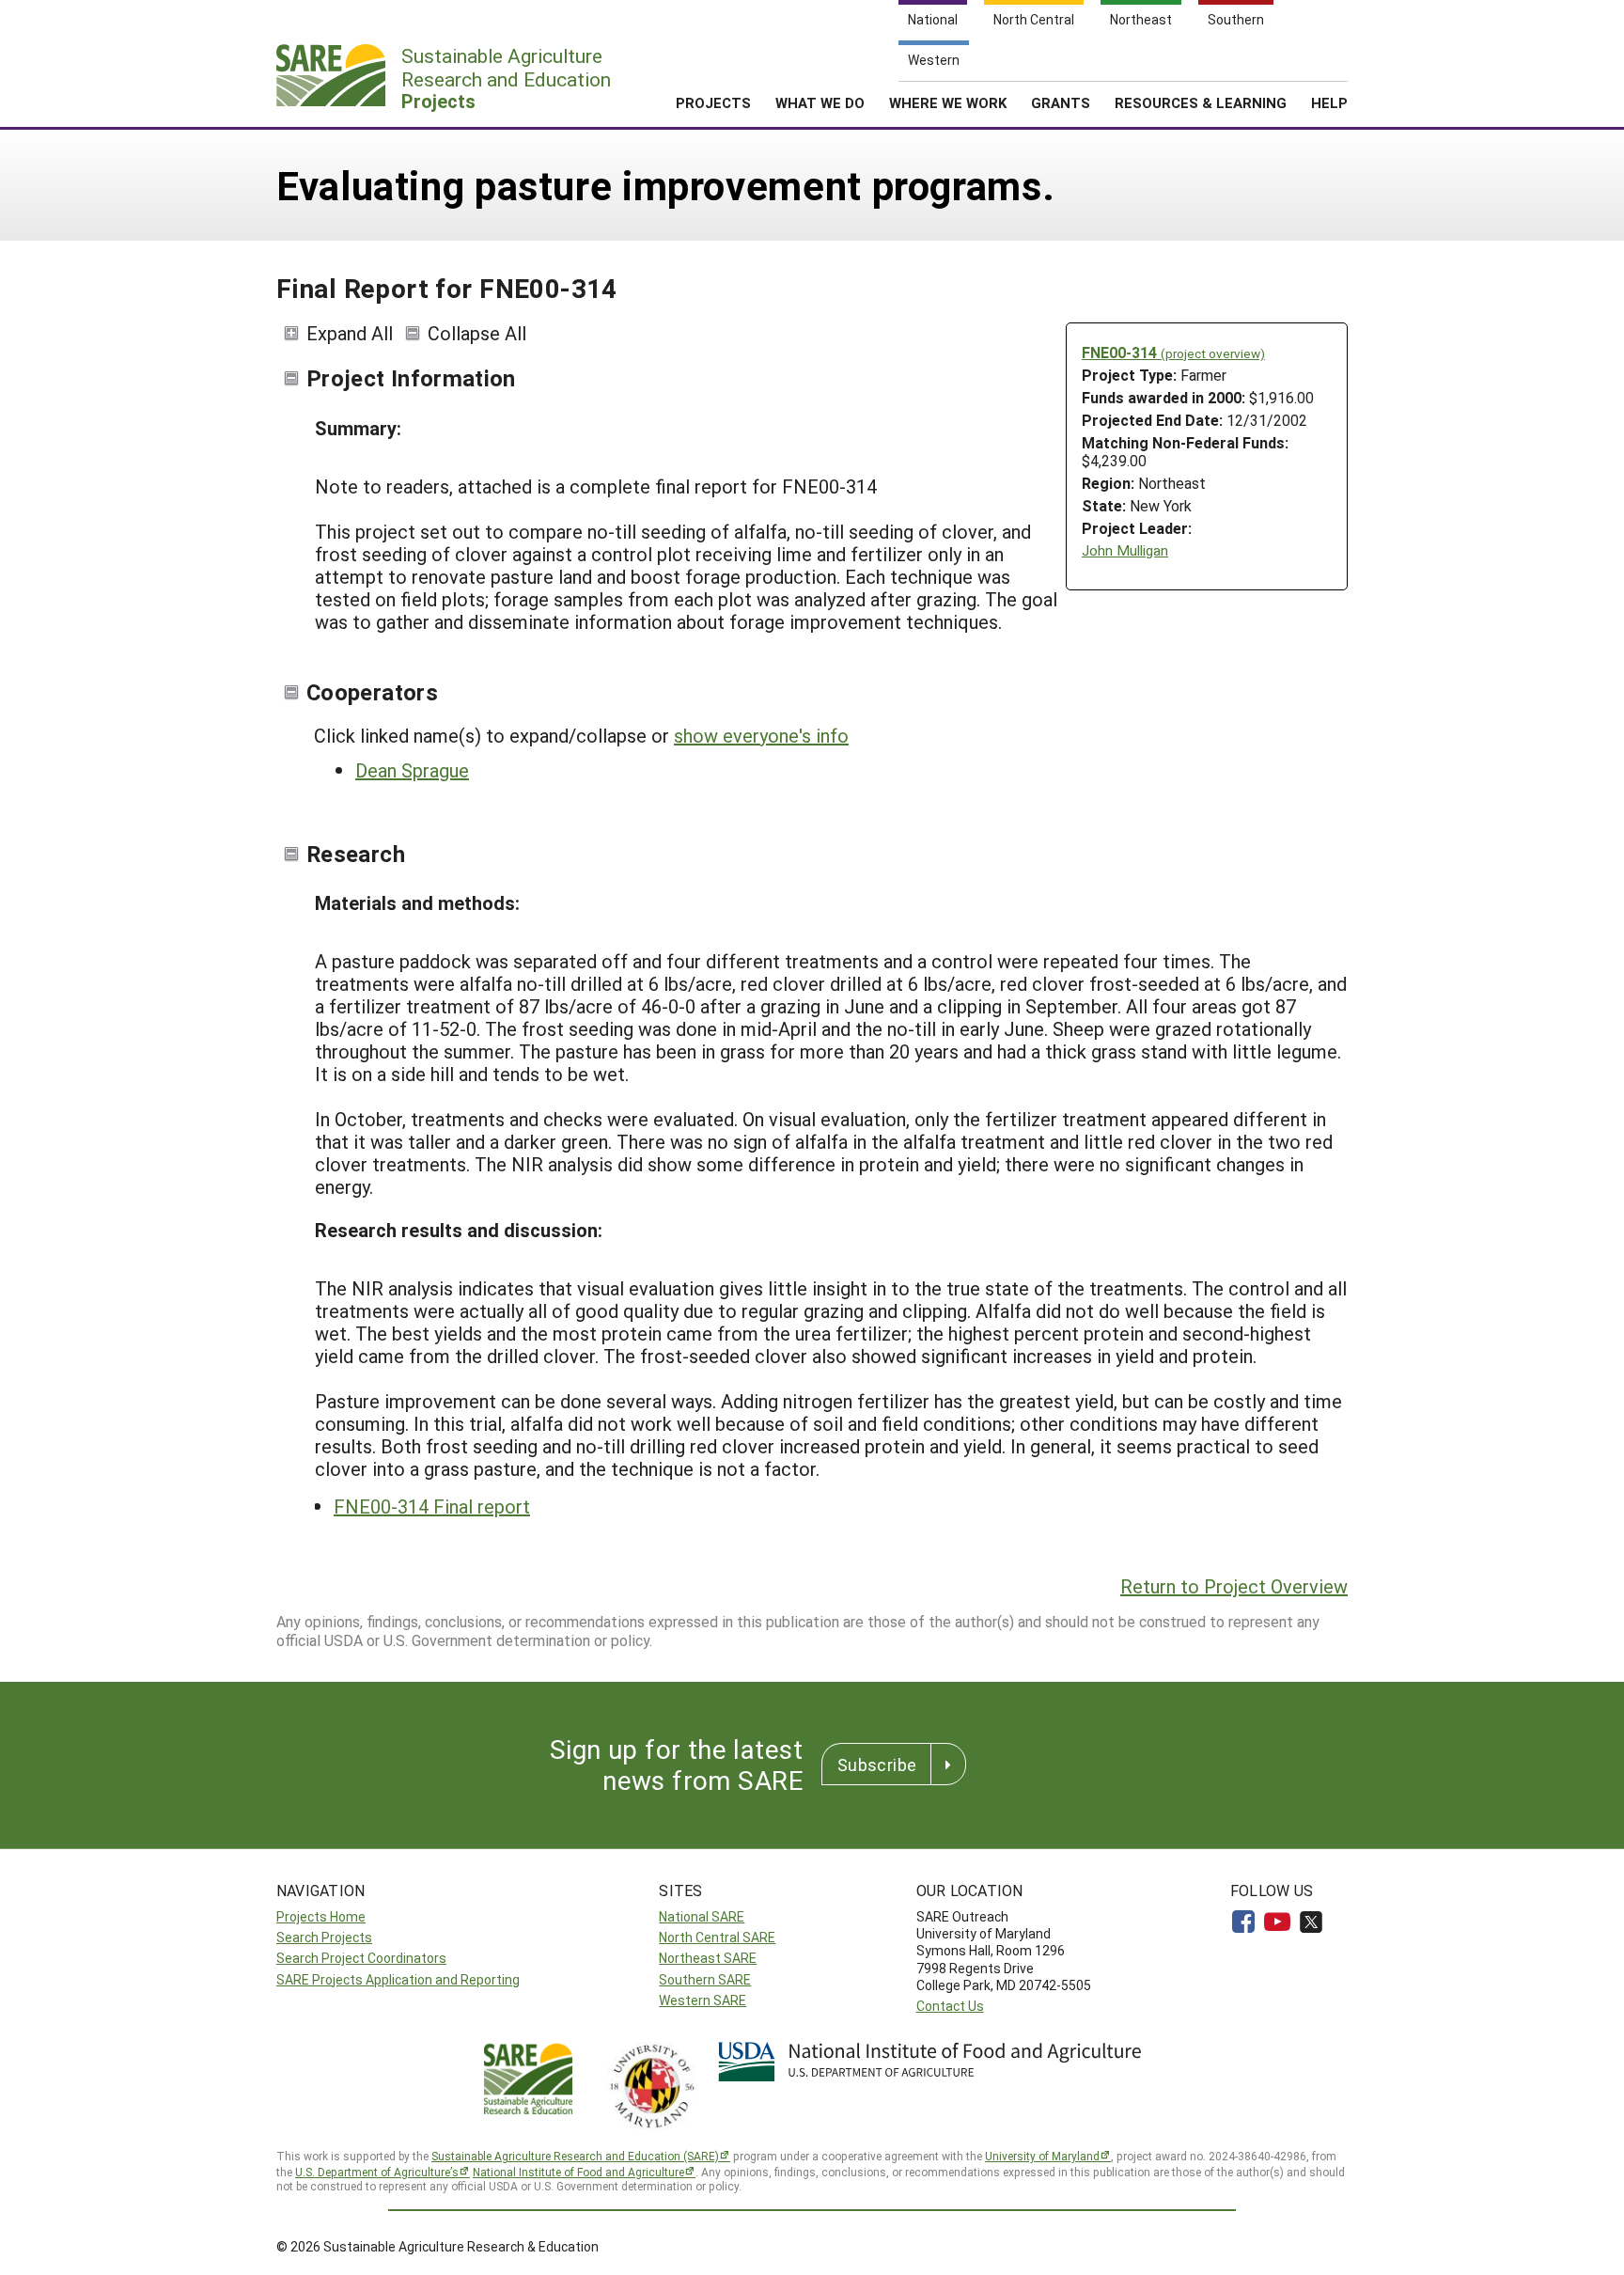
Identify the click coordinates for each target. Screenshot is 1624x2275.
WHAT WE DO (820, 102)
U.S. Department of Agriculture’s (377, 2172)
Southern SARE (705, 1979)
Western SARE (703, 2000)
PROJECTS (713, 102)
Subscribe (877, 1765)
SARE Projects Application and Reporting (398, 1979)
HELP (1329, 102)
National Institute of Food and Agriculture (578, 2172)
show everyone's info (761, 735)
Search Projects (324, 1937)
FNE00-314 (1173, 352)
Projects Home (321, 1916)
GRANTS (1061, 102)
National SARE (702, 1916)
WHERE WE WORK (948, 102)
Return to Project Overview (1234, 1586)
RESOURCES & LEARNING (1201, 102)
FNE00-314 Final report (432, 1506)
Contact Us (950, 2006)
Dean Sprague (412, 770)
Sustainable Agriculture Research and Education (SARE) (575, 2156)
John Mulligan (1125, 550)
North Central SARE (717, 1937)
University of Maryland (1042, 2156)
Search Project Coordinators (361, 1958)
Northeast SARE (708, 1958)
